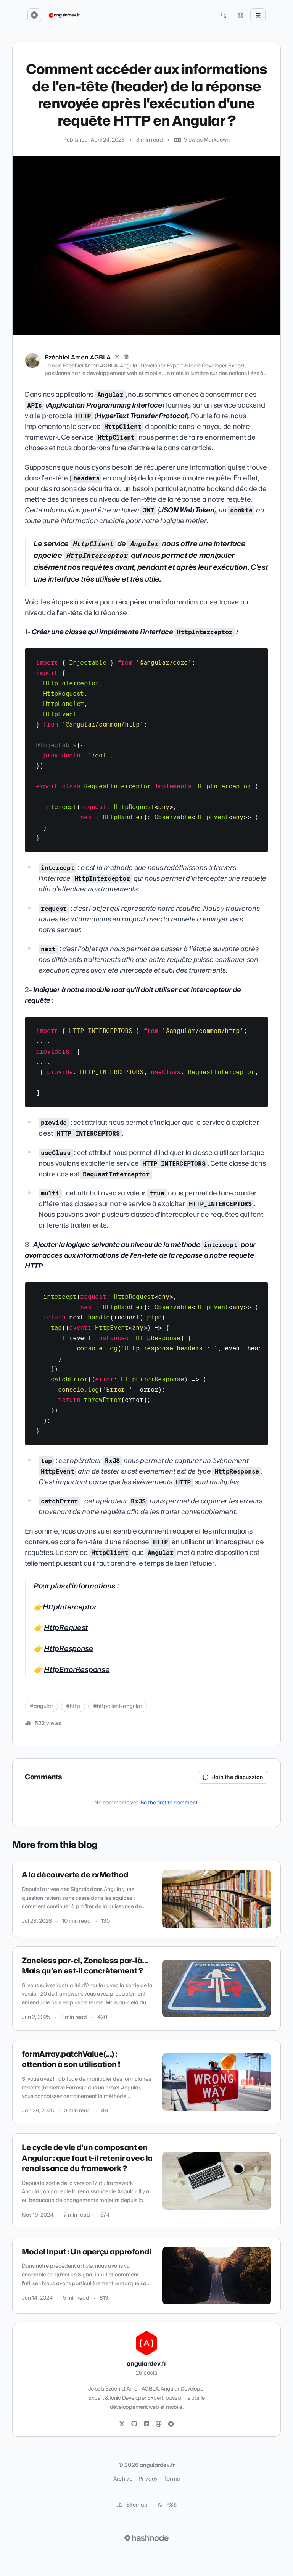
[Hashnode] (171, 2424)
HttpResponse (69, 1649)
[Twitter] (122, 2424)
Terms (172, 2479)
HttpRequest (66, 1628)
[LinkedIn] (126, 358)
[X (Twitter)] (117, 358)
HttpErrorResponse (77, 1670)
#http (73, 1706)
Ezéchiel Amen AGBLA (78, 358)
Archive (123, 2479)
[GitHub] (134, 2424)
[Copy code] (259, 657)
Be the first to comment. (170, 1803)
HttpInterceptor (70, 1607)
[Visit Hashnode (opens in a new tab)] (146, 2538)
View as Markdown (207, 140)
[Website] (159, 2424)
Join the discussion (238, 1777)
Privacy (148, 2479)
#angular (41, 1706)
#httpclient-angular (118, 1706)
